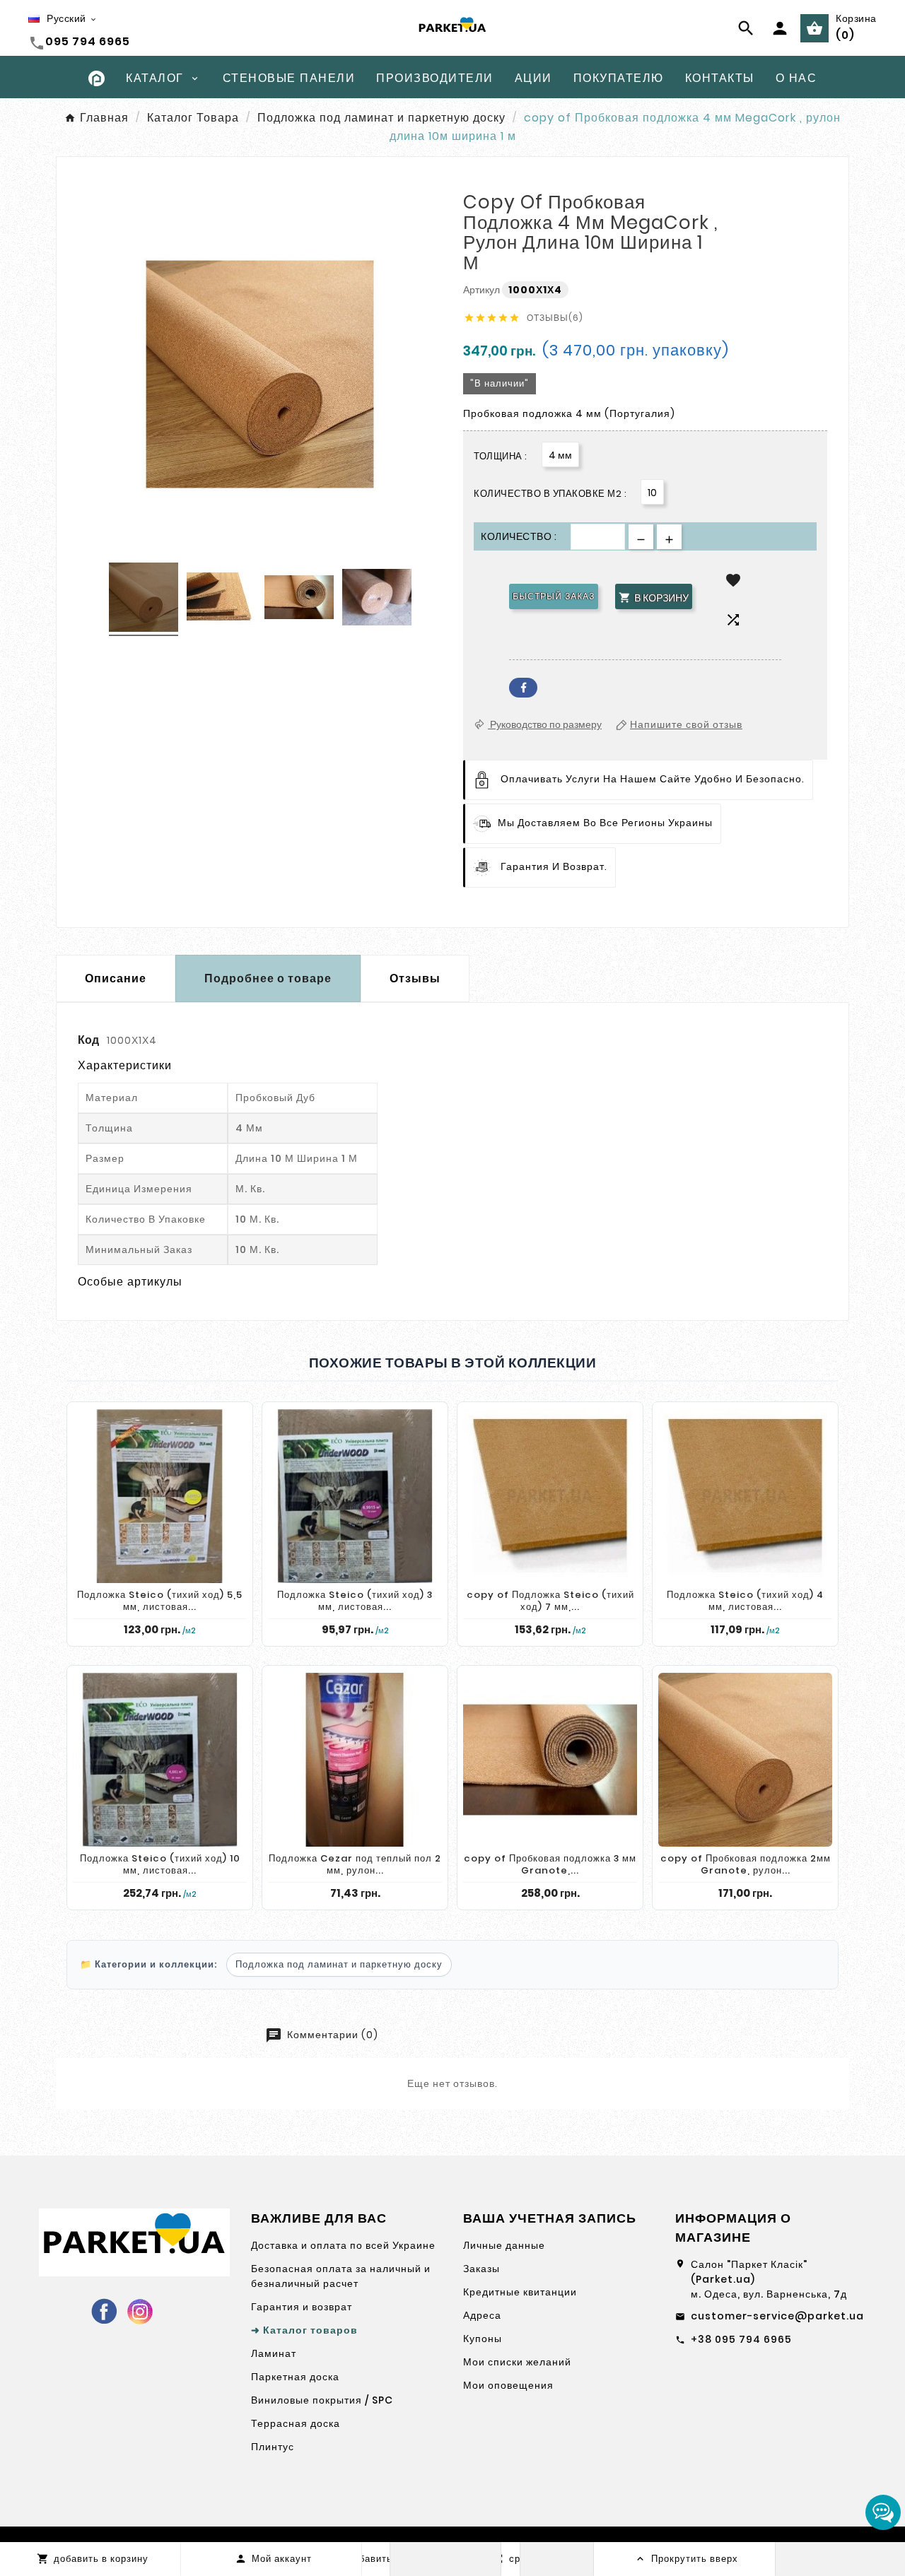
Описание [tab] (116, 978)
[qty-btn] (669, 537)
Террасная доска (296, 2423)
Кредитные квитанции (520, 2292)
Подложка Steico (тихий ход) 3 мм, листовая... (355, 1601)
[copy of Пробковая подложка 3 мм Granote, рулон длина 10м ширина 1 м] (550, 1760)
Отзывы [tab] (415, 978)
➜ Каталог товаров (304, 2330)
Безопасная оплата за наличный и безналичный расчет (341, 2276)
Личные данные (504, 2245)
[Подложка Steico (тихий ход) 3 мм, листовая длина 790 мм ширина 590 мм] (355, 1496)
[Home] (97, 77)
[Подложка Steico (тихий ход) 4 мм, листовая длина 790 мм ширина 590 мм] (745, 1496)
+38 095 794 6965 (741, 2339)
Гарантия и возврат (302, 2307)
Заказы (481, 2269)
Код (89, 1040)
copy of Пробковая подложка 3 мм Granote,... (550, 1865)
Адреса (482, 2315)
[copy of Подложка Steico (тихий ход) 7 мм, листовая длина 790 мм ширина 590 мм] (550, 1496)
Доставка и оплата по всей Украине (343, 2245)
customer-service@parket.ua (777, 2316)
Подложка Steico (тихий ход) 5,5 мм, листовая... (160, 1601)
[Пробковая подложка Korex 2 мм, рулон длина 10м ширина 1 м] (144, 599)
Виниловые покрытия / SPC (322, 2400)
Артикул (483, 290)
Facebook (523, 688)
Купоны (483, 2339)
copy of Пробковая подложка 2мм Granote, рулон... (746, 1865)
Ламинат (274, 2353)
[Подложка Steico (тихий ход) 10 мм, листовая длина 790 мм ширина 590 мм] (160, 1760)
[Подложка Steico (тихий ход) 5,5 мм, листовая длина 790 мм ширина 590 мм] (160, 1496)
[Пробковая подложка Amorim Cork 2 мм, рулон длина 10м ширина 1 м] (377, 599)
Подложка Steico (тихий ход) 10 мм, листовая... (160, 1865)
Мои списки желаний (517, 2362)
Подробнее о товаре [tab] (268, 978)
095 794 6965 (88, 41)
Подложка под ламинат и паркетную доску (339, 1964)
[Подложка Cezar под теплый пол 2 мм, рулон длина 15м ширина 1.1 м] (355, 1760)
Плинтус (273, 2447)
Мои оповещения (508, 2385)
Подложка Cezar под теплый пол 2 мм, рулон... (355, 1865)
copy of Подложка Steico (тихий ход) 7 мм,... (550, 1601)
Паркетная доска (295, 2377)
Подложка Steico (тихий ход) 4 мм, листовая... (745, 1601)
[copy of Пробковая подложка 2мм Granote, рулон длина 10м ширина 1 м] (745, 1760)
